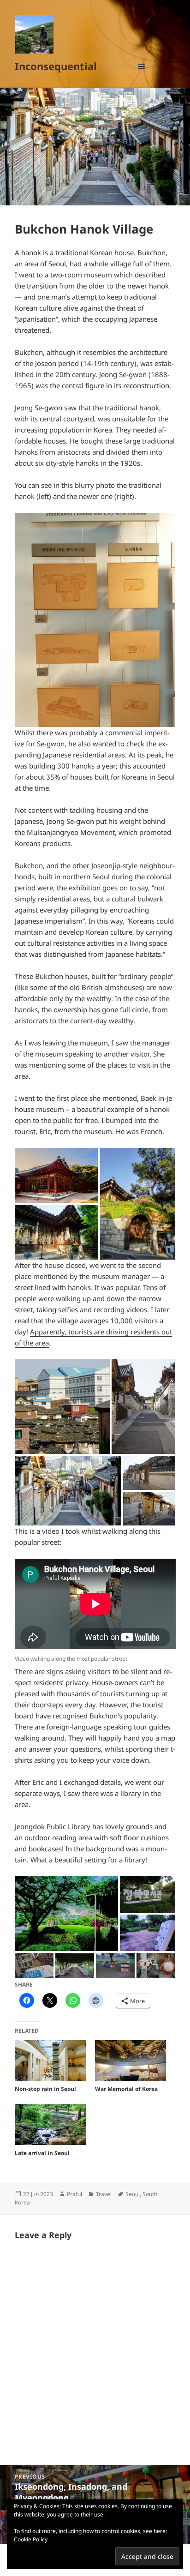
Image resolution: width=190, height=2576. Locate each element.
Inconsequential (56, 66)
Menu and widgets (142, 76)
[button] (95, 620)
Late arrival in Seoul (42, 2153)
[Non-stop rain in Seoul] (50, 2060)
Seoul (133, 2194)
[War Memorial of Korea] (131, 2060)
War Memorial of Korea (126, 2089)
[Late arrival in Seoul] (50, 2125)
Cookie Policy (31, 2539)
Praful (74, 2194)
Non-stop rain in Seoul (45, 2089)
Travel (104, 2194)
